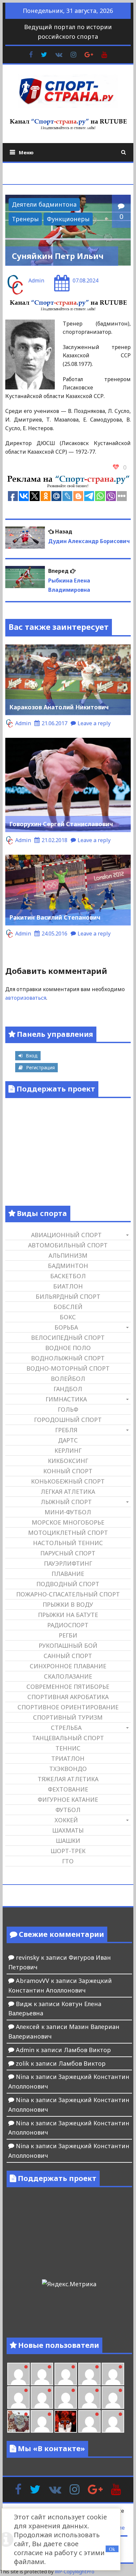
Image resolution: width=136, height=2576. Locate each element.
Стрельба (66, 1728)
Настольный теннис (68, 1543)
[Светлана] (89, 2398)
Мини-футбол (68, 1512)
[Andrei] (113, 2421)
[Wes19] (18, 2421)
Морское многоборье (68, 1522)
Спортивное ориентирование (68, 1707)
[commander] (113, 2398)
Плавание (68, 1574)
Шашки (68, 1841)
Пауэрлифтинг (68, 1563)
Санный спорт (68, 1656)
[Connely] (66, 2398)
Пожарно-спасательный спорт (68, 1594)
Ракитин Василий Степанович (55, 917)
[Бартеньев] (89, 2421)
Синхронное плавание (68, 1666)
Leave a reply (94, 723)
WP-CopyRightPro (75, 2572)
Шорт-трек (68, 1851)
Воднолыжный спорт (68, 1358)
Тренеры (25, 219)
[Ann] (42, 2398)
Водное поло (68, 1348)
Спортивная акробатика (68, 1697)
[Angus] (66, 2374)
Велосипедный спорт (68, 1338)
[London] (42, 2374)
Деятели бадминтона (44, 204)
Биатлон (68, 1286)
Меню (26, 152)
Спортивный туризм (68, 1717)
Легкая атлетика (68, 1491)
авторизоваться (26, 998)
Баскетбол (68, 1276)
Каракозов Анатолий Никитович (59, 707)
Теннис (68, 1748)
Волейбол (68, 1379)
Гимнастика (66, 1399)
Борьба (66, 1327)
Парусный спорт (68, 1553)
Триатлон (68, 1758)
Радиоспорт (68, 1625)
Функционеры (68, 219)
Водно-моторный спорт (68, 1368)
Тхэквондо (68, 1769)
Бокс (68, 1317)
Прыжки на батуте (68, 1615)
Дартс (68, 1440)
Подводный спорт (68, 1584)
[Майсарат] (66, 2421)
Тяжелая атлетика (68, 1779)
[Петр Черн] (18, 2398)
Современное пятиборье (68, 1687)
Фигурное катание (68, 1799)
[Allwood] (18, 2374)
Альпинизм (68, 1255)
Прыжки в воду (68, 1604)
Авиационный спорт (66, 1235)
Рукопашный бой (68, 1645)
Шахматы (68, 1830)
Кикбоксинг (68, 1461)
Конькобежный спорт (68, 1481)
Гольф (68, 1409)
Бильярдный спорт (68, 1296)
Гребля (66, 1430)
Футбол (68, 1810)
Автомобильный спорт (68, 1245)
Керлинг (68, 1450)
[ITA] (42, 2421)
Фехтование (68, 1789)
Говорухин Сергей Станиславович (61, 824)
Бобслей (68, 1307)
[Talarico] (89, 2374)
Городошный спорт (68, 1420)
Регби (68, 1635)
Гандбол (68, 1389)
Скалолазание (68, 1676)
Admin (36, 280)
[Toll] (113, 2374)
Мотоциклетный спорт (68, 1533)
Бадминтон (68, 1266)
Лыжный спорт (66, 1502)
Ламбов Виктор (87, 2050)
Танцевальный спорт (68, 1738)
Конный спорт (68, 1471)
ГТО (68, 1861)
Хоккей (66, 1820)
